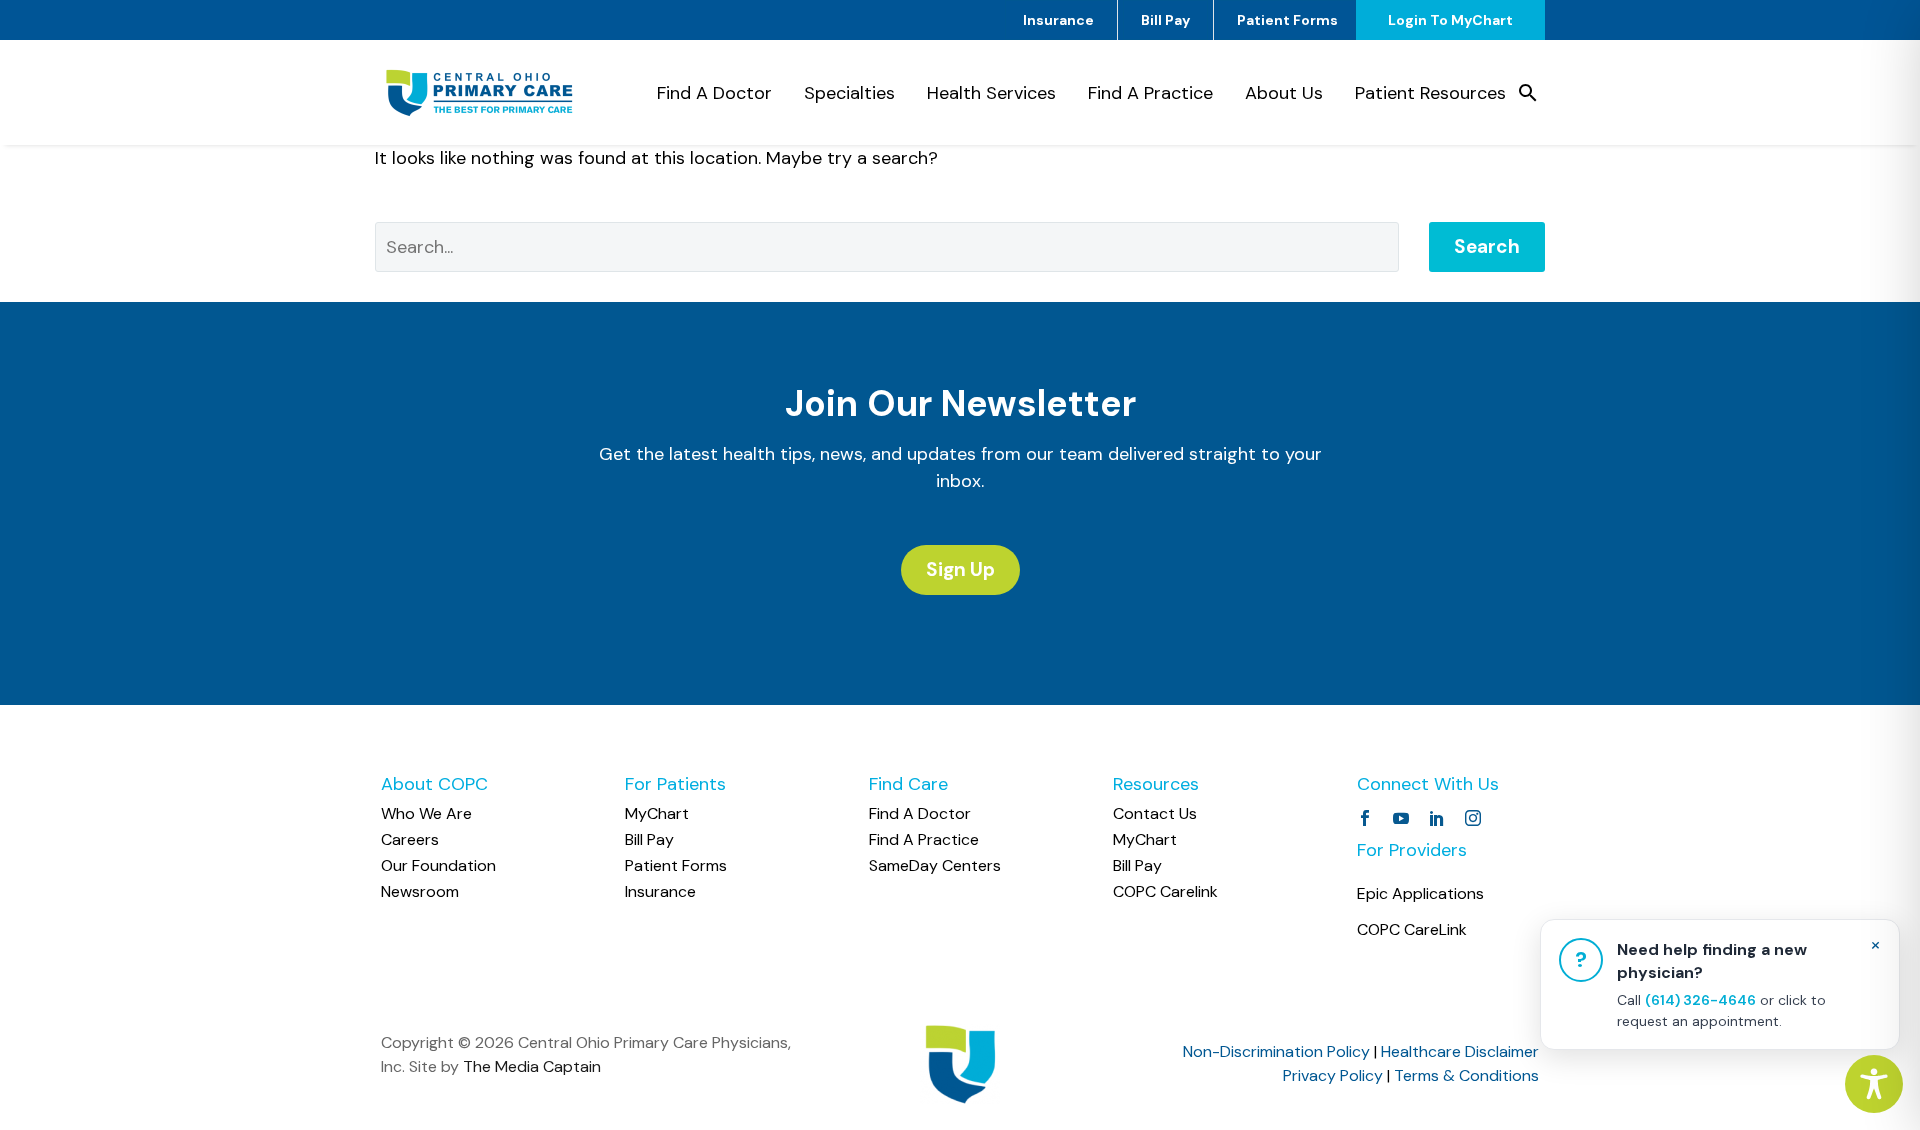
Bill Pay (1165, 20)
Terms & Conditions (1466, 1075)
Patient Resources (1430, 93)
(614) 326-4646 (1700, 1000)
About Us (1284, 93)
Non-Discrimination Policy (1276, 1051)
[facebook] (1365, 818)
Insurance (1058, 20)
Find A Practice (1150, 93)
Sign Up (960, 569)
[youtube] (1401, 818)
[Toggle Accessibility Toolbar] (1874, 1084)
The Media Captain (532, 1066)
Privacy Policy (1333, 1075)
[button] (1528, 93)
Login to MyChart (1450, 20)
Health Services (991, 93)
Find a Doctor (714, 93)
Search (1487, 246)
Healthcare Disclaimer (1460, 1051)
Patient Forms (1287, 20)
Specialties (849, 93)
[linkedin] (1437, 818)
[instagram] (1473, 818)
